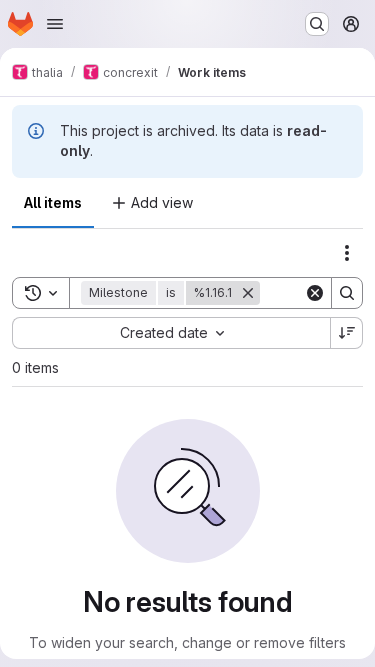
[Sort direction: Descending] (347, 333)
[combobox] (171, 333)
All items (53, 202)
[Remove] (248, 293)
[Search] (347, 293)
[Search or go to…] (317, 24)
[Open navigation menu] (55, 24)
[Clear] (315, 293)
